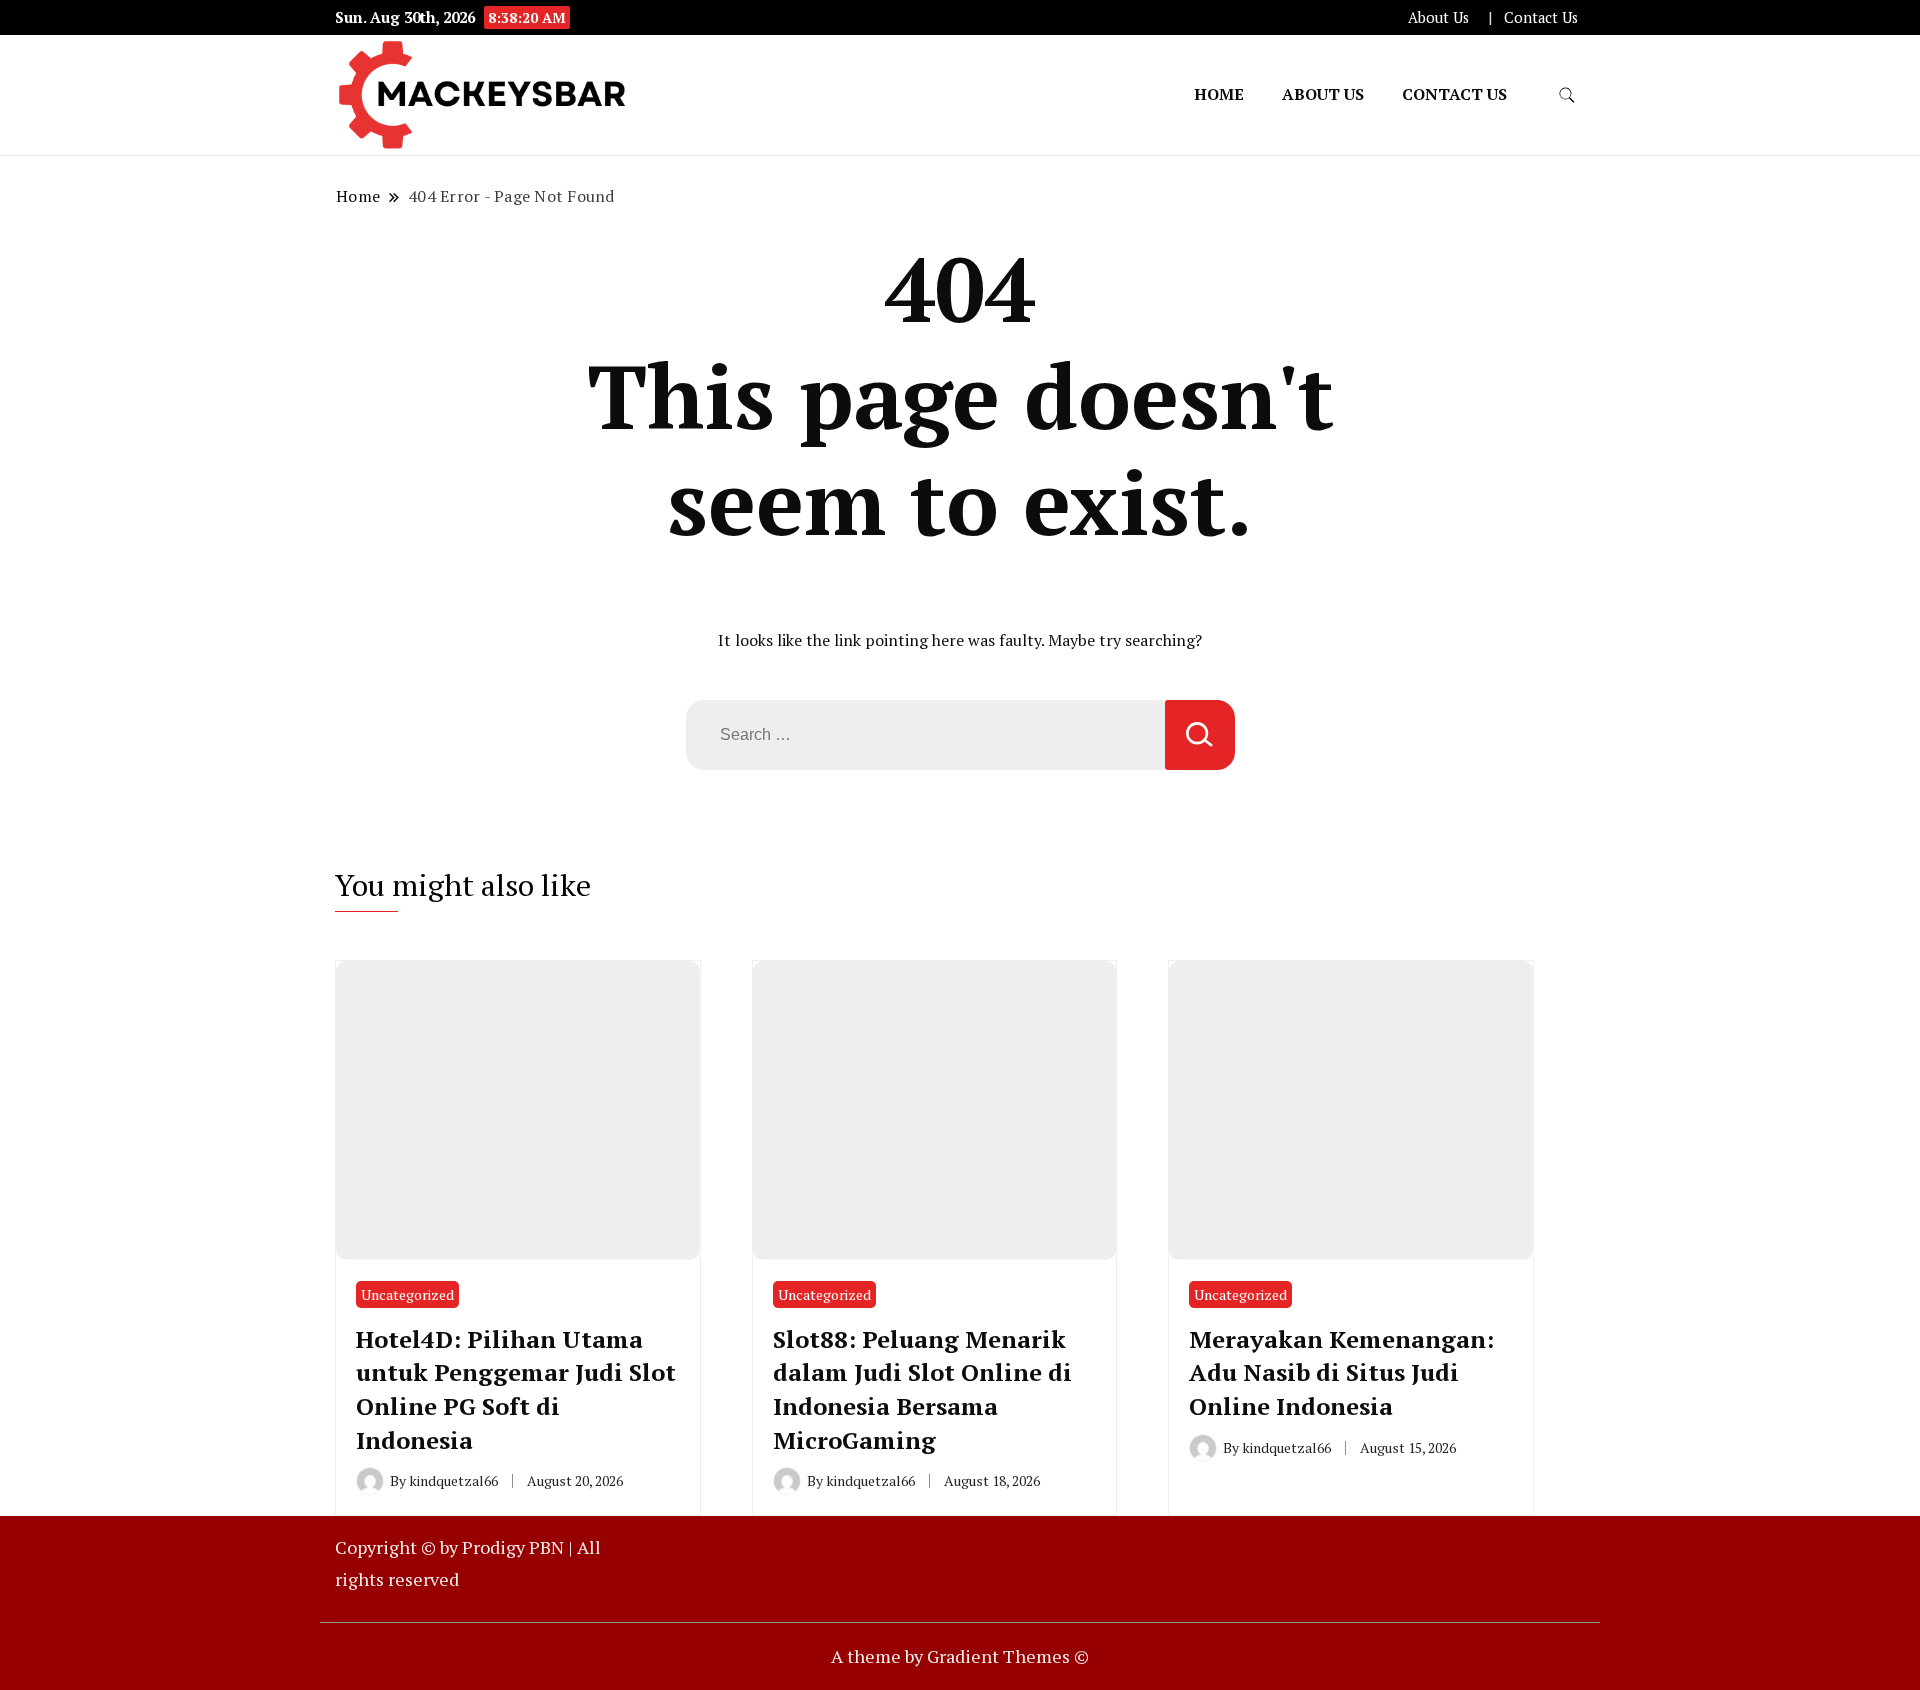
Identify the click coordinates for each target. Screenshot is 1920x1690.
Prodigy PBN (513, 1547)
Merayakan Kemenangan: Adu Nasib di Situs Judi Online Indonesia (1341, 1372)
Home (1219, 94)
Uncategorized (407, 1294)
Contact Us (1541, 17)
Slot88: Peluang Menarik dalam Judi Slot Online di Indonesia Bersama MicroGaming (922, 1389)
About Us (1438, 17)
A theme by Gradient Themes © (960, 1656)
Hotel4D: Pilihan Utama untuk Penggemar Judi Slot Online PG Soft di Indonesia (516, 1389)
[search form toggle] (1567, 95)
